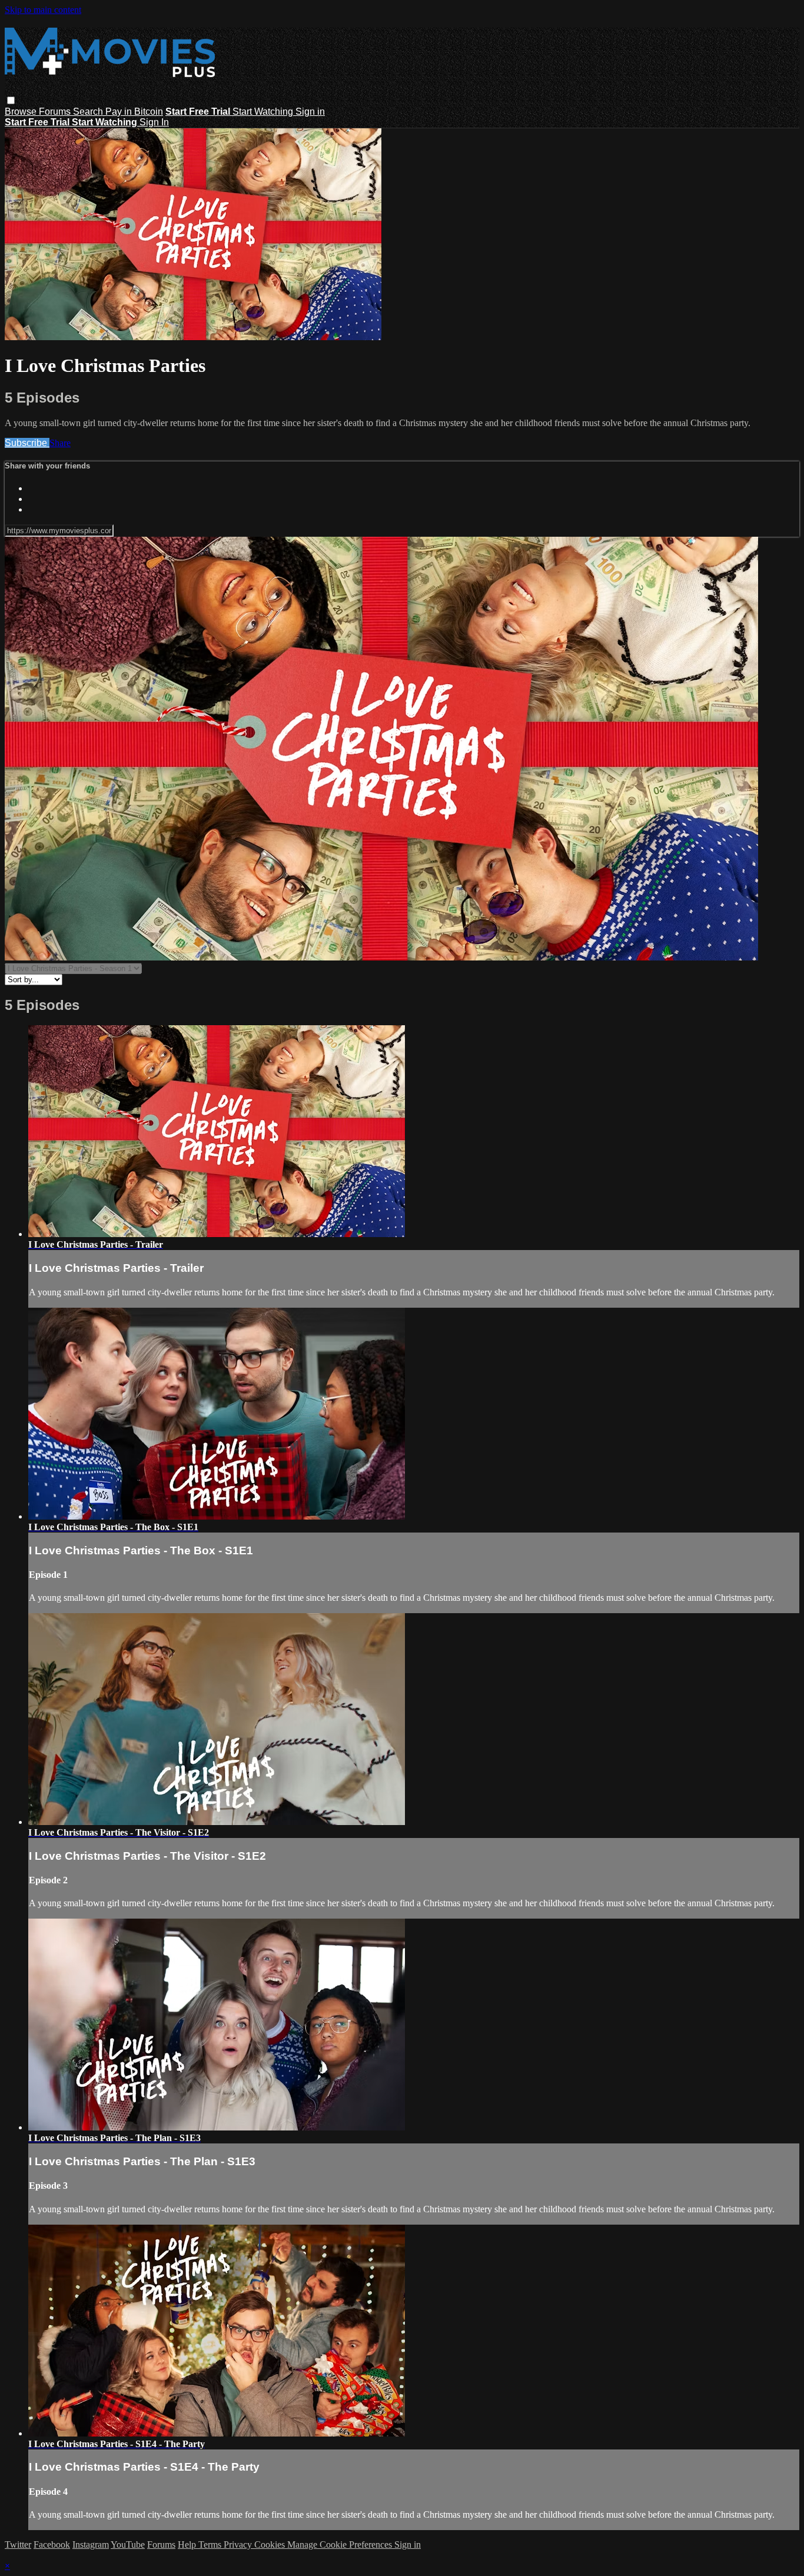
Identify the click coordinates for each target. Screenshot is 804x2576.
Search (89, 112)
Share (60, 443)
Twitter (18, 2545)
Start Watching (264, 112)
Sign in (310, 112)
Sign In (154, 122)
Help (188, 2545)
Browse (22, 112)
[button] (11, 100)
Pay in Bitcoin (134, 112)
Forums (56, 112)
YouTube (128, 2545)
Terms (211, 2545)
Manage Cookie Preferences (341, 2545)
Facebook (52, 2545)
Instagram (91, 2545)
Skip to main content (43, 10)
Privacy (239, 2545)
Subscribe (27, 443)
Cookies (271, 2545)
